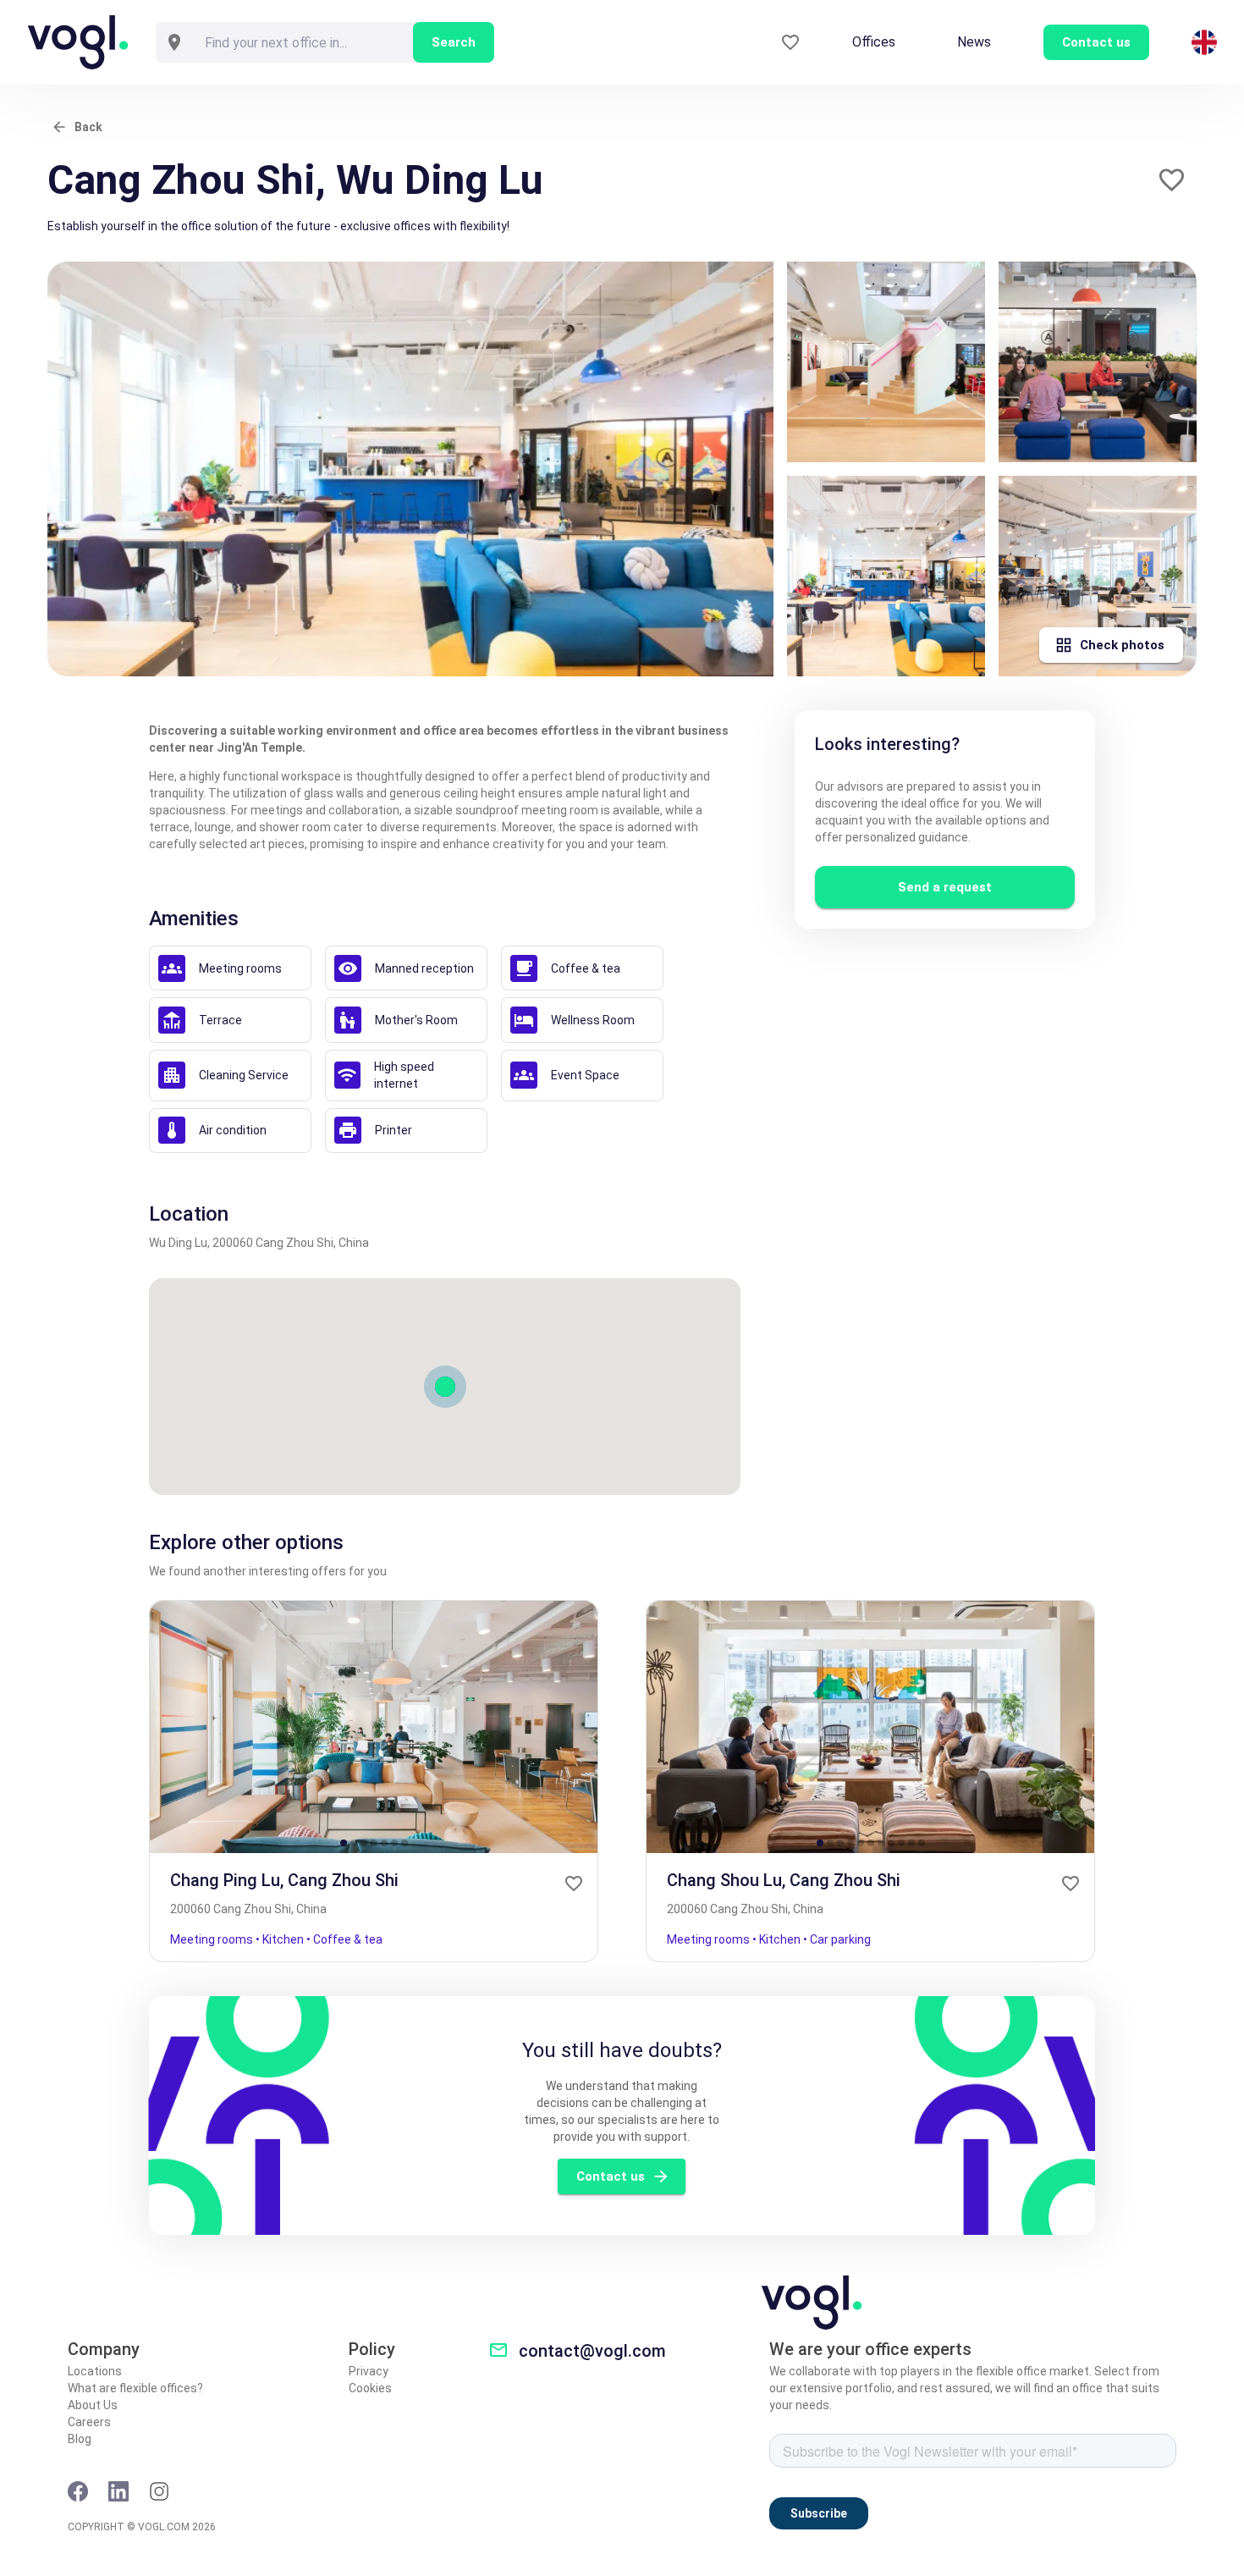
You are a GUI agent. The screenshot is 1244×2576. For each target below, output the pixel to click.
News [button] (974, 42)
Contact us (611, 2176)
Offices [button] (874, 42)
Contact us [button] (1096, 42)
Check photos (1122, 645)
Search (454, 42)
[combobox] (303, 42)
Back (88, 127)
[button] (1172, 180)
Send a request (945, 887)
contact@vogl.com (592, 2351)
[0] (790, 43)
